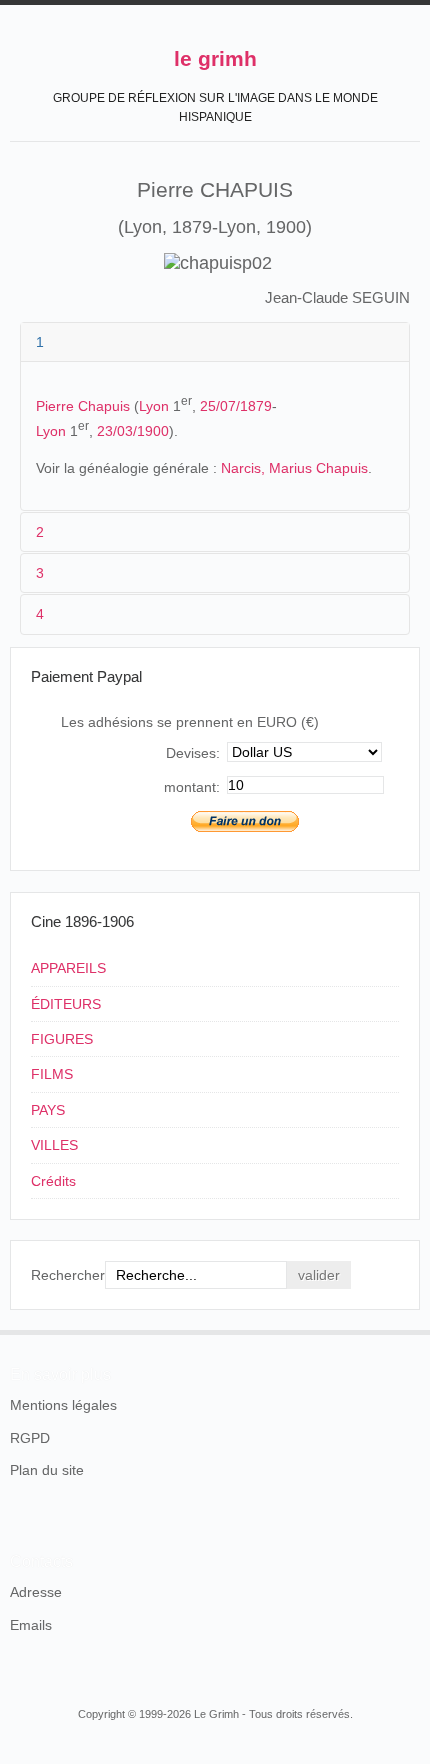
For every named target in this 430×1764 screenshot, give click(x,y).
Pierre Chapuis (83, 406)
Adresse (36, 1592)
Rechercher (68, 1275)
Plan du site (47, 1470)
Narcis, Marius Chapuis (294, 468)
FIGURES (62, 1039)
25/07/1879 (236, 406)
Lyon (154, 406)
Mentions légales (63, 1405)
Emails (31, 1625)
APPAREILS (68, 968)
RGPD (30, 1438)
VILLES (54, 1145)
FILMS (52, 1074)
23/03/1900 (133, 431)
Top (408, 1330)
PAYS (48, 1110)
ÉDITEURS (66, 1004)
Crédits (53, 1181)
